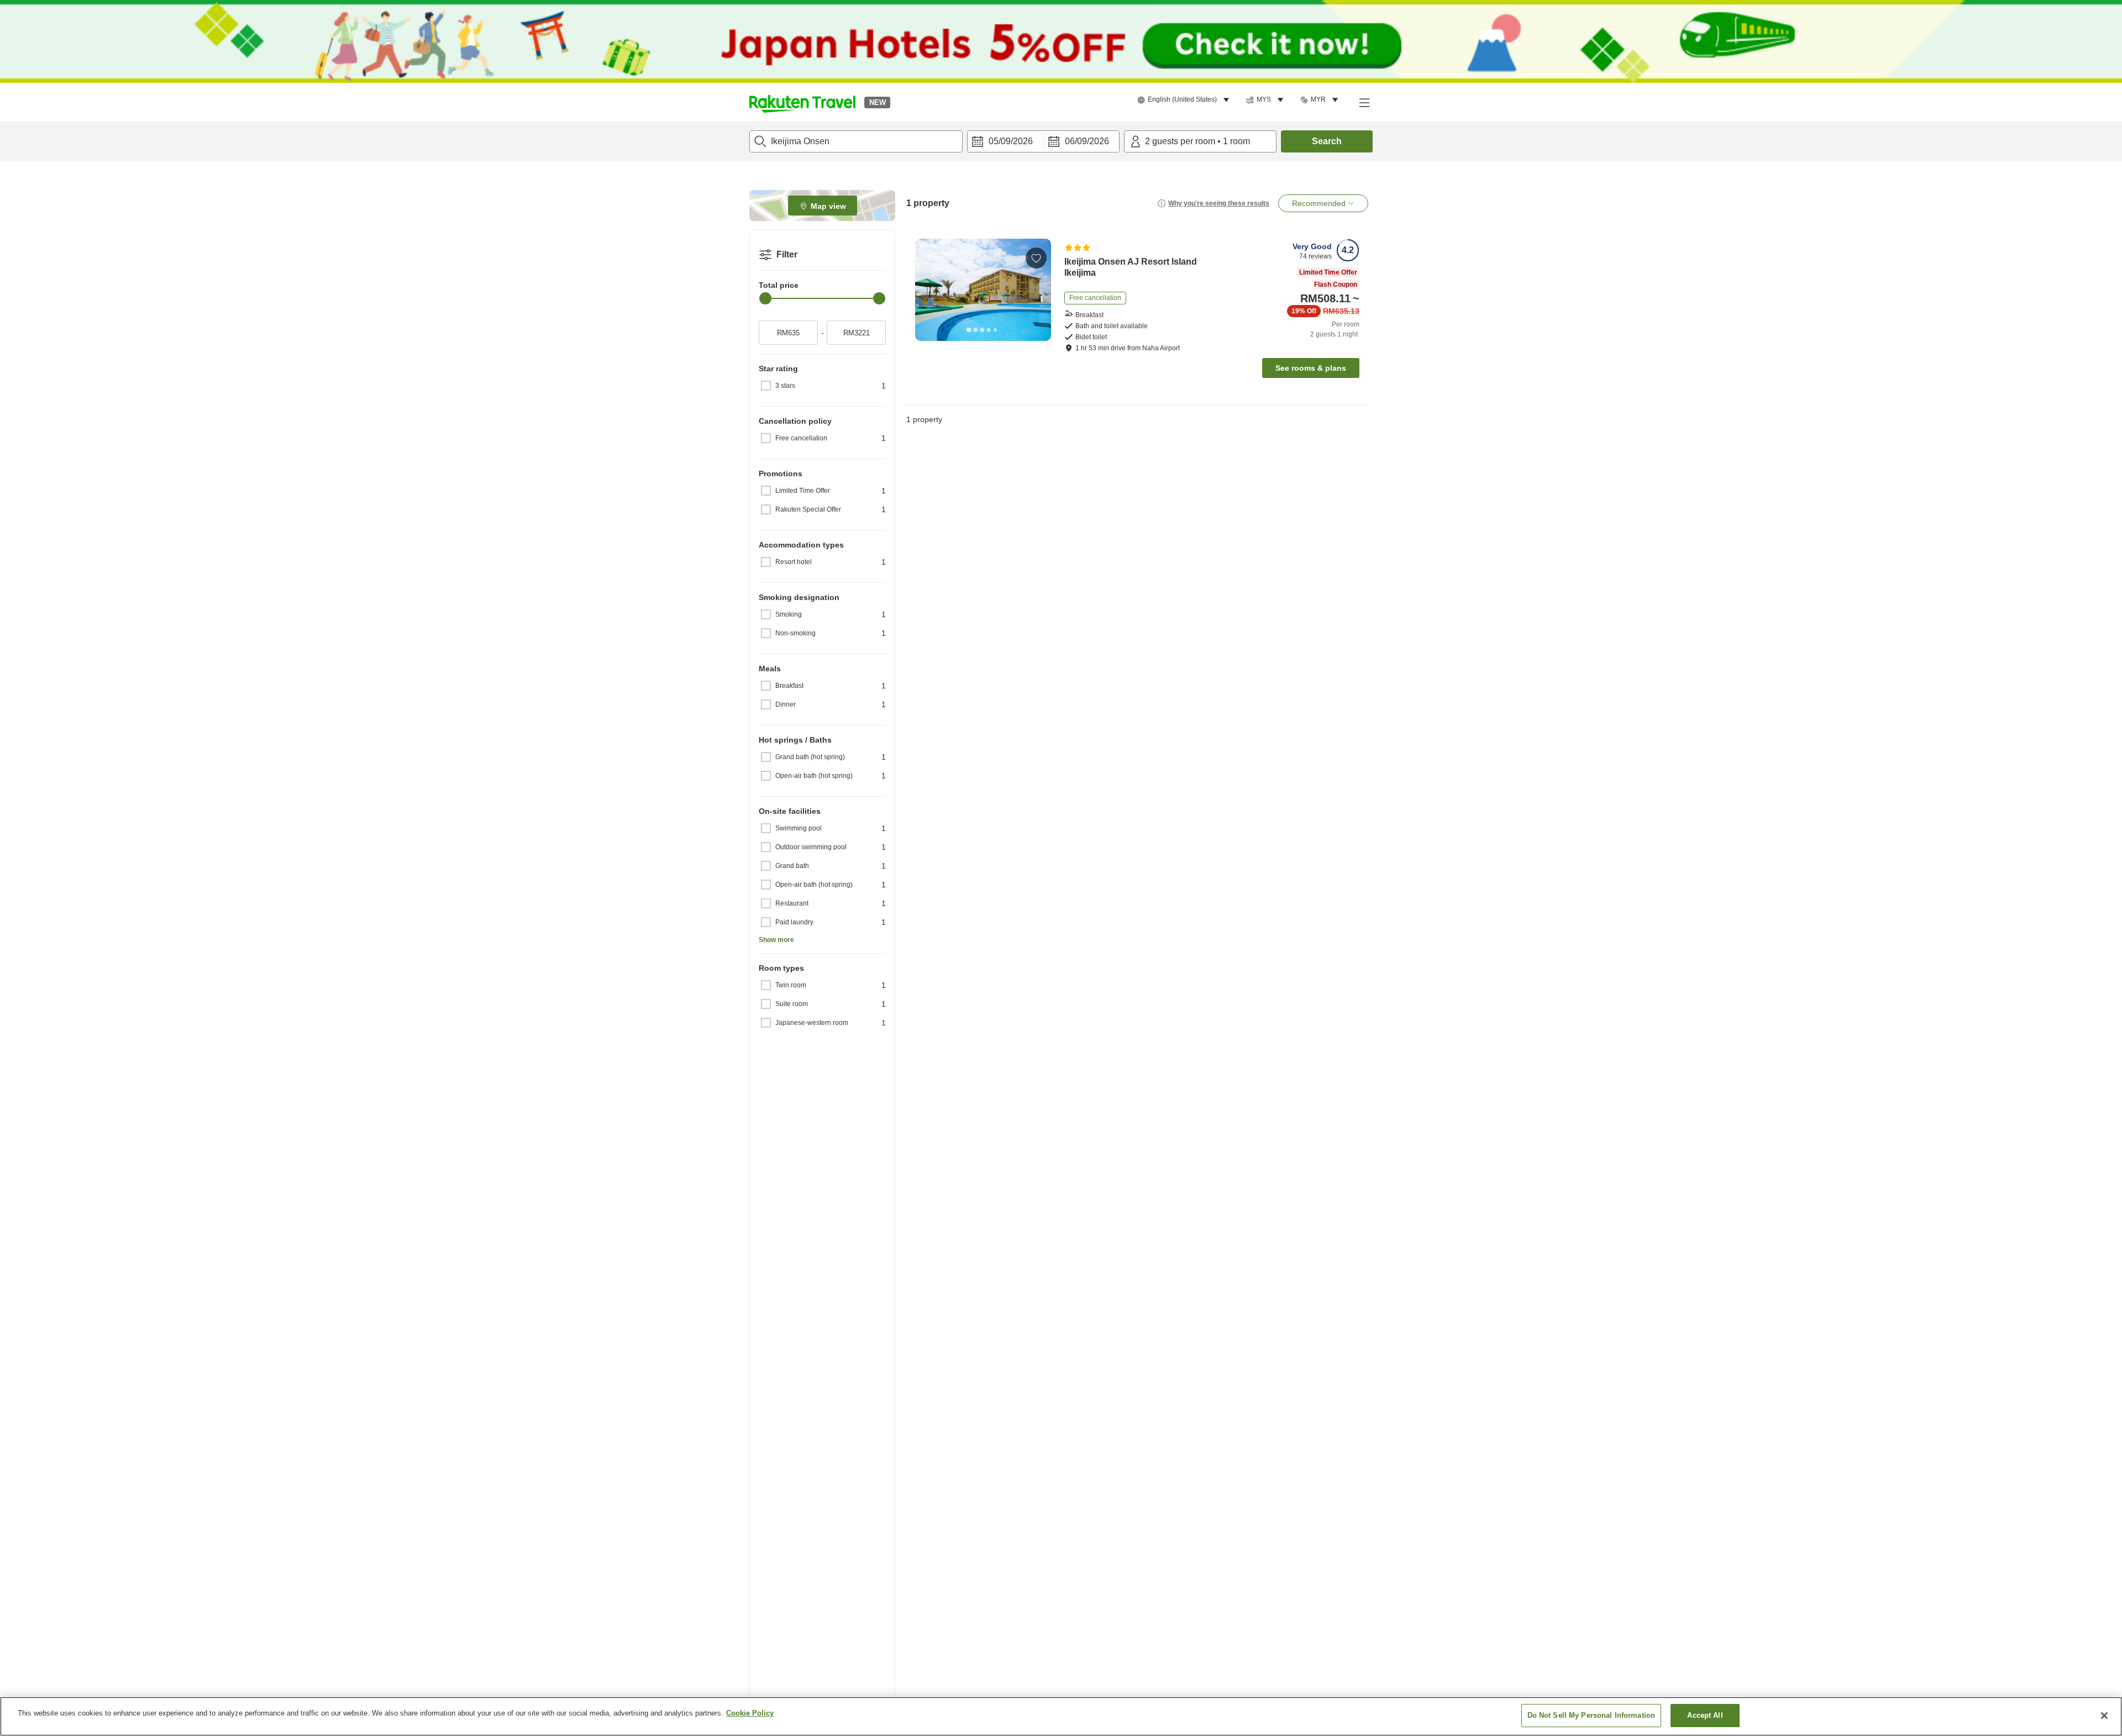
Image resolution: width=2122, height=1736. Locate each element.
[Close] (2104, 1716)
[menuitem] (1185, 100)
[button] (802, 102)
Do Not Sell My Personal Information (1591, 1715)
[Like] (1036, 258)
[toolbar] (1043, 141)
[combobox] (856, 141)
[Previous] (927, 290)
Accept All (1705, 1715)
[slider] (765, 298)
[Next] (1039, 290)
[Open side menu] (1364, 102)
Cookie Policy (750, 1713)
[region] (1061, 1716)
